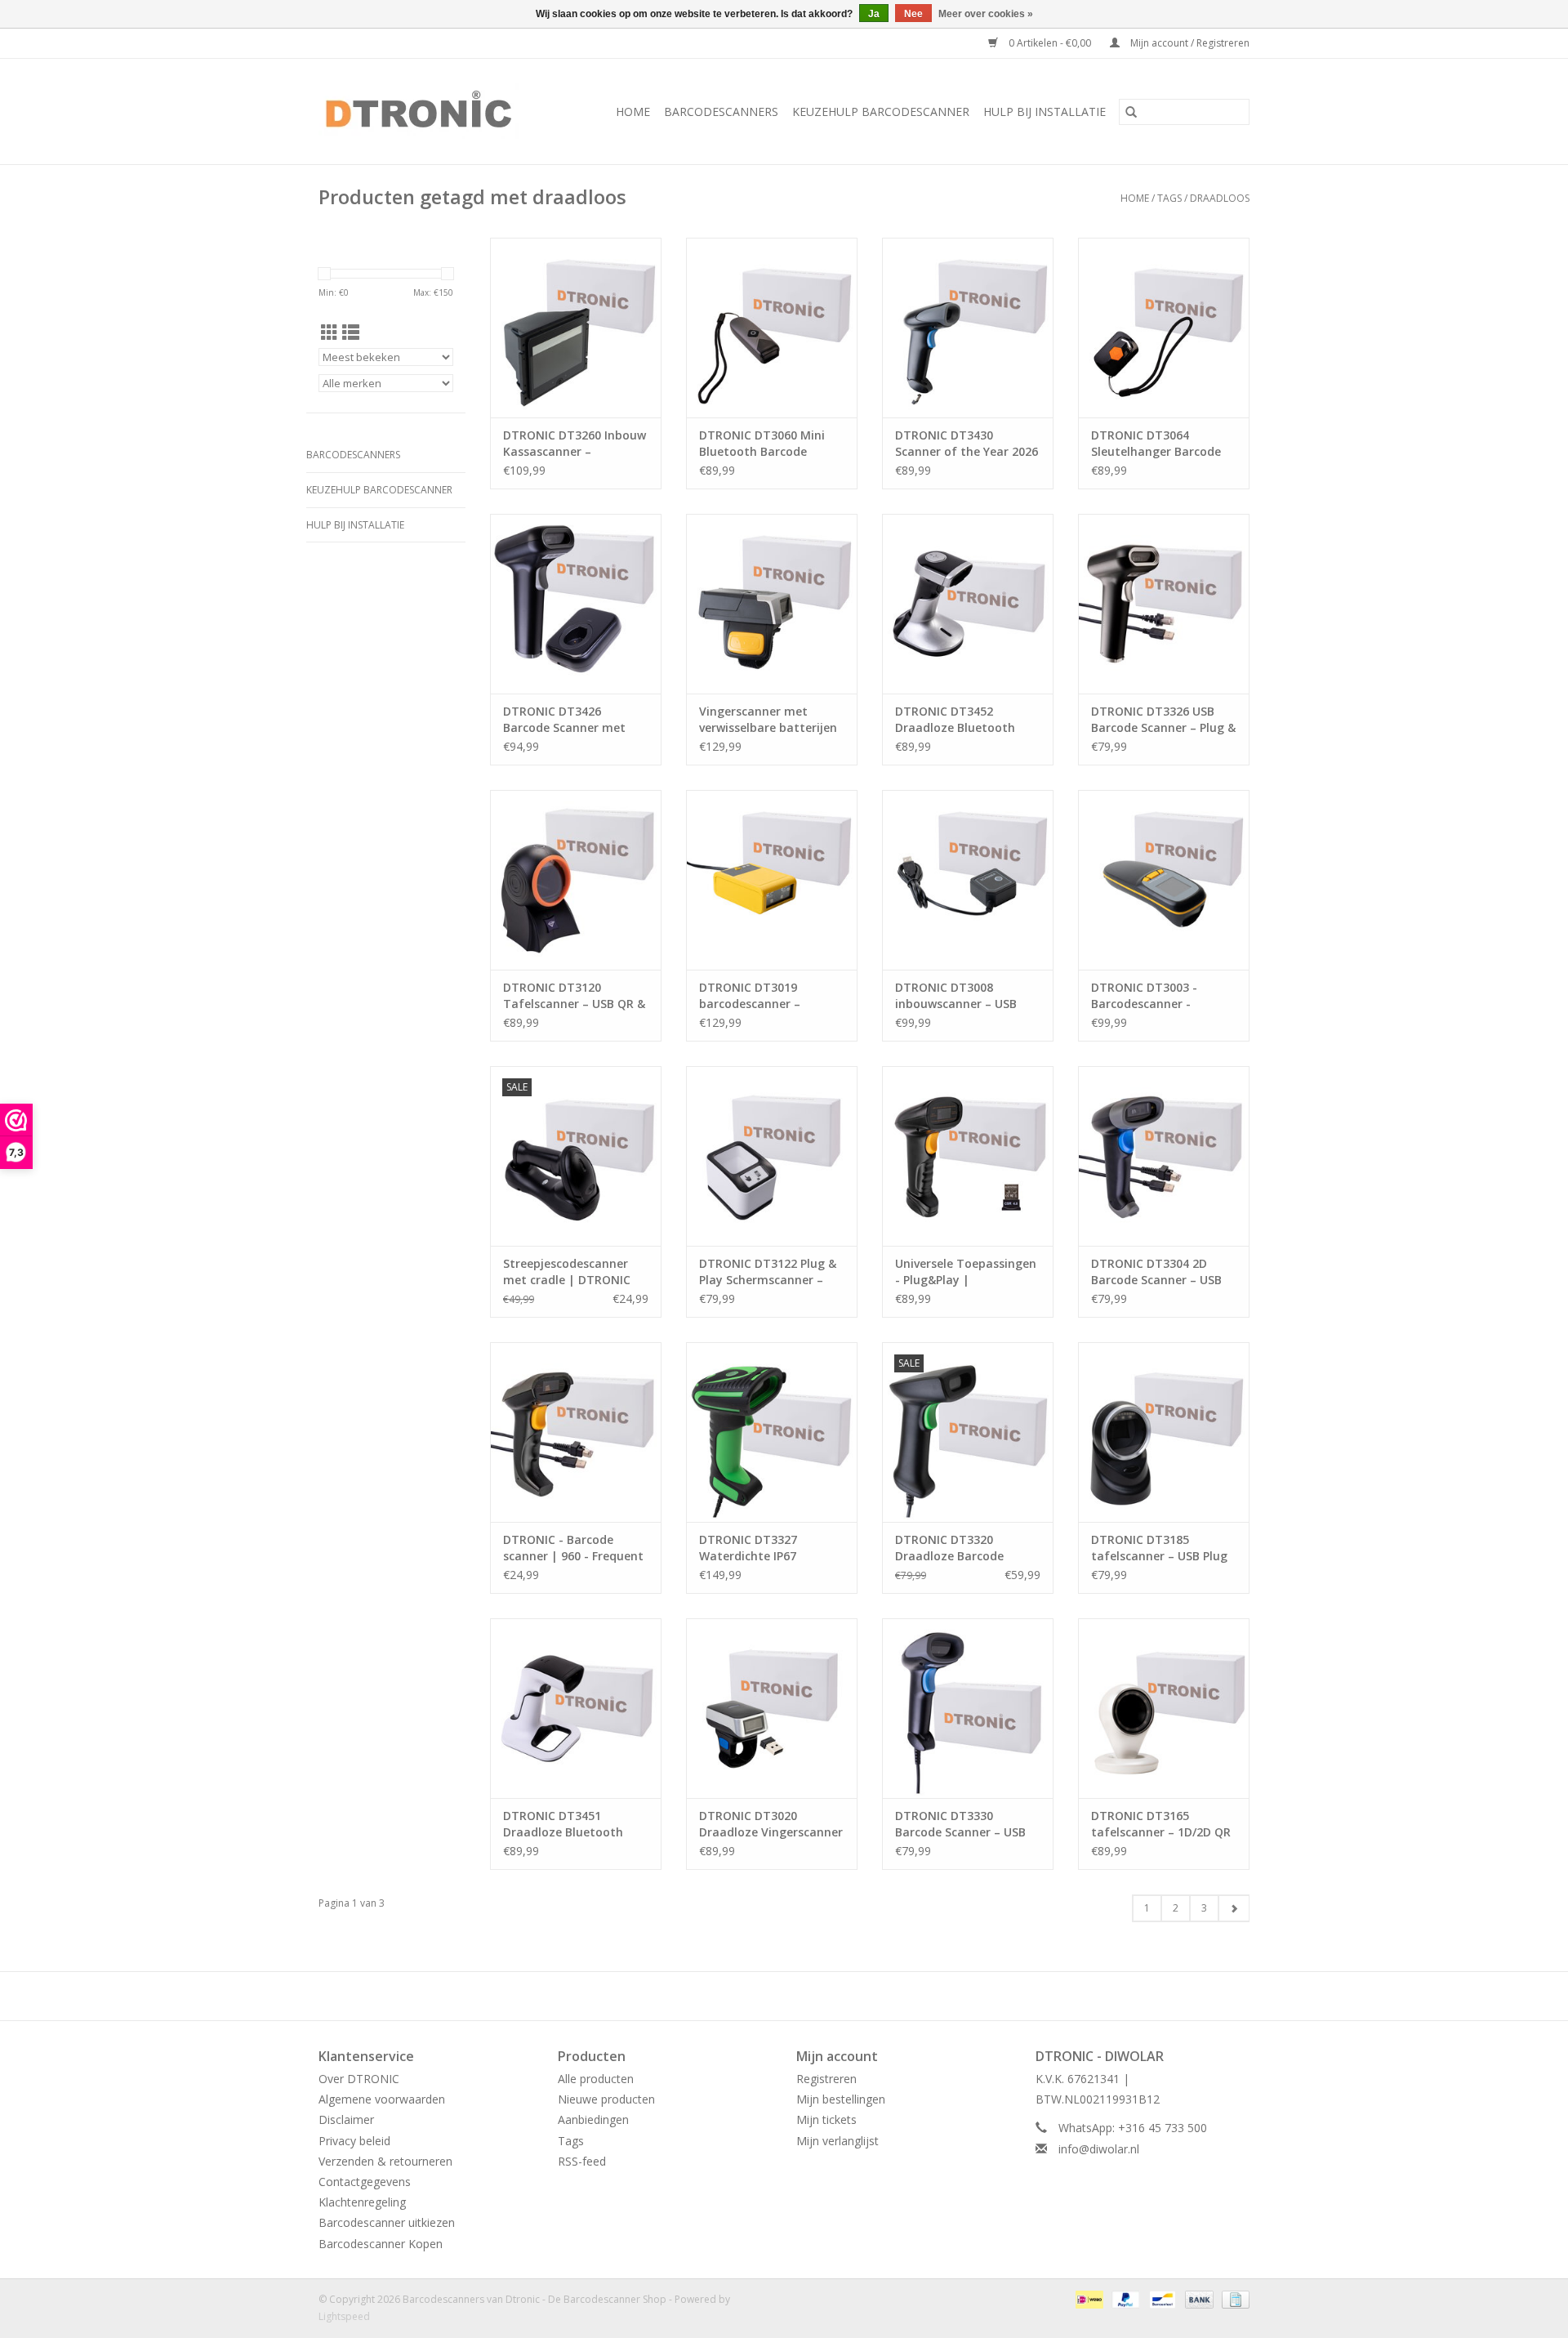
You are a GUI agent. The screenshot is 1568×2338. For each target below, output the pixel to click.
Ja (874, 14)
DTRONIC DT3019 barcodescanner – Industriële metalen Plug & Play (769, 996)
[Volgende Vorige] (1234, 1908)
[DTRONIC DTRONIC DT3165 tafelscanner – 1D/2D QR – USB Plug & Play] (1164, 1708)
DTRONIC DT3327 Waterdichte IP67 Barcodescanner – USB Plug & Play (762, 1548)
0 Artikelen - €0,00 (1050, 43)
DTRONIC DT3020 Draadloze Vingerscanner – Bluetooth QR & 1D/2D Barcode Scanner (771, 1824)
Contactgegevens (365, 2182)
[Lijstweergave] (351, 332)
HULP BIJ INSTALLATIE (1045, 112)
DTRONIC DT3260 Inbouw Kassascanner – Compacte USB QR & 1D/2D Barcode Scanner (575, 444)
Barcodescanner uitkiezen (387, 2222)
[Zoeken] (1131, 112)
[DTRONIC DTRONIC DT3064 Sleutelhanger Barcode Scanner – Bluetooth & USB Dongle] (1164, 328)
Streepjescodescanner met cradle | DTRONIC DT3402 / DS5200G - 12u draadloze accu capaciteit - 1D (570, 1272)
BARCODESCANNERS (721, 112)
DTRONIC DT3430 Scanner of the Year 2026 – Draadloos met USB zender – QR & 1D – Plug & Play (967, 444)
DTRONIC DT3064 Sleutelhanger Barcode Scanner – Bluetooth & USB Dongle (1156, 444)
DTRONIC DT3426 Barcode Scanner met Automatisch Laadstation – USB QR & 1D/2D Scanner (571, 720)
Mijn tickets (826, 2119)
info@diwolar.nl (1099, 2149)
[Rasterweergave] (330, 332)
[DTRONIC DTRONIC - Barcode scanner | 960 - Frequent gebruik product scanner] (576, 1432)
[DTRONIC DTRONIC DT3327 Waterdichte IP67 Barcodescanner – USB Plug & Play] (772, 1432)
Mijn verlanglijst (837, 2141)
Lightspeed (344, 2316)
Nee (913, 14)
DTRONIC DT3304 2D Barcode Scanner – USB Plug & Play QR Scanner (1157, 1272)
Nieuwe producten (606, 2099)
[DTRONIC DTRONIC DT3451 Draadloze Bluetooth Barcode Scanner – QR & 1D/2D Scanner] (576, 1708)
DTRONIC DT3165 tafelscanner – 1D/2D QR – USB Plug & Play (1161, 1824)
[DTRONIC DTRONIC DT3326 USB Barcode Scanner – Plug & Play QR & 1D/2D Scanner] (1164, 604)
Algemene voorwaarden (382, 2099)
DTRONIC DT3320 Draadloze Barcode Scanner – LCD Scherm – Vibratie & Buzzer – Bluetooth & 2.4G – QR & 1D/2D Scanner (964, 1548)
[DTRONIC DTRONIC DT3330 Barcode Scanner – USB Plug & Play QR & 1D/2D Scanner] (968, 1708)
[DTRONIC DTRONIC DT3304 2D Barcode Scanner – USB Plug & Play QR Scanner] (1164, 1156)
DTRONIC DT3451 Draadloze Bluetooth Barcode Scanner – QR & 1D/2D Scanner (571, 1824)
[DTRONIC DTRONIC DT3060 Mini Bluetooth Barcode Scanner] (772, 328)
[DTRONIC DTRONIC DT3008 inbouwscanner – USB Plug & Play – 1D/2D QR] (968, 880)
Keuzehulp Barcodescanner (881, 112)
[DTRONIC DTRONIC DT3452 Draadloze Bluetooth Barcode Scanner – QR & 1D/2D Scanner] (968, 604)
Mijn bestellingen (841, 2099)
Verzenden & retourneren (385, 2161)
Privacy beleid (354, 2141)
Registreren (826, 2079)
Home (633, 112)
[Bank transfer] (1198, 2298)
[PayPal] (1124, 2298)
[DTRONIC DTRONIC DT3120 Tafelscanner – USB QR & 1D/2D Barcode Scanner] (576, 880)
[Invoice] (1233, 2298)
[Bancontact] (1160, 2298)
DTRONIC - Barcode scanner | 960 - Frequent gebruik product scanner (573, 1548)
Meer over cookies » (986, 14)
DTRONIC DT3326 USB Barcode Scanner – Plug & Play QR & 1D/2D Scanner (1163, 720)
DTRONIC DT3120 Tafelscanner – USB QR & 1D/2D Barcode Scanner (574, 996)
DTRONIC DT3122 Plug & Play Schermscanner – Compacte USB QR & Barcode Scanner (768, 1272)
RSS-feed (582, 2161)
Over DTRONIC (359, 2079)
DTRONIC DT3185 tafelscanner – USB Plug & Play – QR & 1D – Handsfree (1159, 1548)
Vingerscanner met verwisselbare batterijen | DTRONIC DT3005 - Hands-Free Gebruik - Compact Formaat (768, 720)
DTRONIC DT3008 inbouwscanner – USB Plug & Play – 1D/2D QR (960, 996)
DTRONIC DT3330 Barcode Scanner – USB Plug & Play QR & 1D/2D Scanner (960, 1824)
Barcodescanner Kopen (381, 2244)
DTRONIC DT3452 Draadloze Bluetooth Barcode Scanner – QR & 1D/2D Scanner (963, 720)
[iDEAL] (1088, 2298)
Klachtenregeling (362, 2202)
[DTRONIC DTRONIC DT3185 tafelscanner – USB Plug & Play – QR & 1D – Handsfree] (1164, 1432)
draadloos (1220, 198)
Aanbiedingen (593, 2119)
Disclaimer (346, 2119)
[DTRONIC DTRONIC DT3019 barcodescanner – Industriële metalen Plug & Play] (772, 880)
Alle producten (596, 2079)
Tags (1169, 198)
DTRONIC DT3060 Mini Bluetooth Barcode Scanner (762, 444)
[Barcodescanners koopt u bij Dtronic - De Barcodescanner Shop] (430, 112)
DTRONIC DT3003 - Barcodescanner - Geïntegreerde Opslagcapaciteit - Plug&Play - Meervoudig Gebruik (1158, 996)
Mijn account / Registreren (1189, 43)
